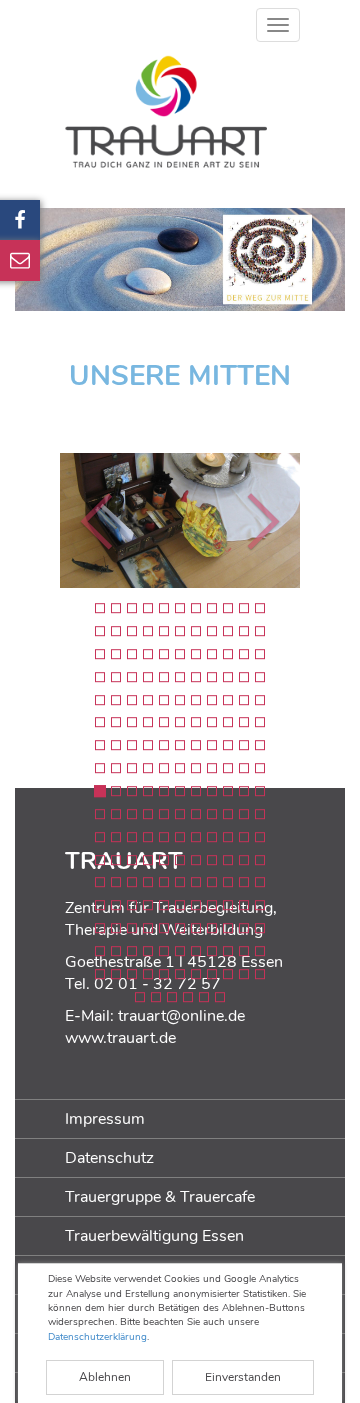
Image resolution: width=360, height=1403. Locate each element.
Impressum (105, 1119)
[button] (45, 520)
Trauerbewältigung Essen (154, 1236)
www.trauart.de (120, 1038)
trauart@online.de (181, 1016)
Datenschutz (109, 1158)
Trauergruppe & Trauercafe (160, 1197)
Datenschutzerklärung (97, 1337)
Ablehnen (105, 1377)
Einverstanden (243, 1377)
